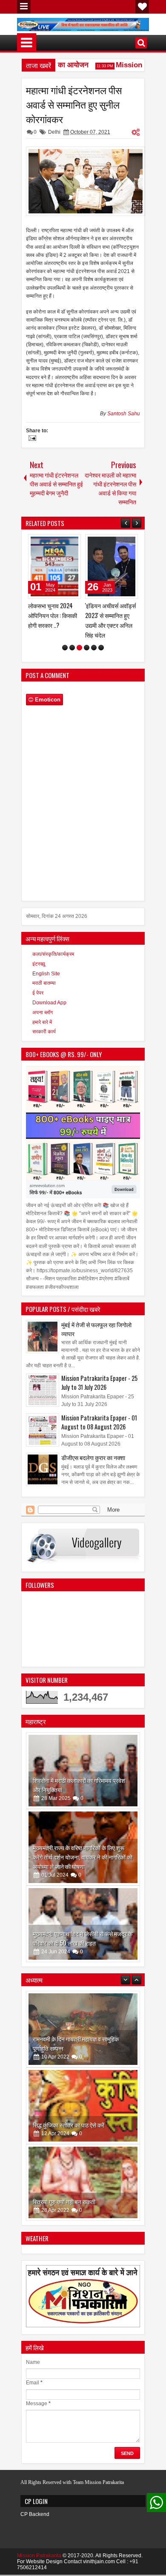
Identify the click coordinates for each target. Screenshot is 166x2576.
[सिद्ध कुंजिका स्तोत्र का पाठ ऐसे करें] (83, 2039)
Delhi (54, 132)
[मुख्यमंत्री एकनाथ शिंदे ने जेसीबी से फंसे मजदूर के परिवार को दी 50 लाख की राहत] (83, 1934)
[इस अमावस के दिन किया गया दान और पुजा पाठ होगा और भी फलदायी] (83, 2192)
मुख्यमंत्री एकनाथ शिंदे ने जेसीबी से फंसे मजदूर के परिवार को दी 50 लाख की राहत (83, 1948)
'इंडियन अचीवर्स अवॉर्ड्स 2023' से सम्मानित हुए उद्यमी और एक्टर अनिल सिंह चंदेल (53, 620)
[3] (79, 657)
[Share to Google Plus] (72, 543)
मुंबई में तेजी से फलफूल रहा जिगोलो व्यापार (96, 1339)
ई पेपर (38, 1003)
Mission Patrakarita (39, 2565)
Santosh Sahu (124, 414)
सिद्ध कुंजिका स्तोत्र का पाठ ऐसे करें (69, 2058)
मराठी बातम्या (44, 993)
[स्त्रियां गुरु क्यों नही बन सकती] (83, 2116)
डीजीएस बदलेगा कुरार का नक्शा (93, 1467)
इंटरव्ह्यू (39, 974)
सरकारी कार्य (44, 1041)
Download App (49, 1012)
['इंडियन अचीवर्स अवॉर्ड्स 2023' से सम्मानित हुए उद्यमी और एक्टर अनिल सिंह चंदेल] (54, 566)
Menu (24, 7)
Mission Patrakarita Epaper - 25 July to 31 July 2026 (99, 1392)
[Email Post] (31, 439)
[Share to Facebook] (53, 543)
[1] (65, 657)
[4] (87, 657)
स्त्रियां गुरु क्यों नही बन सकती (64, 2135)
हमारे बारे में (42, 1032)
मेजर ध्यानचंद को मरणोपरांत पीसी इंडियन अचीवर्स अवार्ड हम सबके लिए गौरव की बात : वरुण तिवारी (110, 625)
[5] (94, 657)
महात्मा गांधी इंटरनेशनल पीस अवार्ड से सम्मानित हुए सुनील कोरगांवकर (74, 104)
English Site (46, 983)
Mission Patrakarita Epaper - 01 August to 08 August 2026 (99, 1432)
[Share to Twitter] (62, 543)
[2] (72, 657)
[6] (101, 657)
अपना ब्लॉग (43, 1022)
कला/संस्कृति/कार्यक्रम (53, 964)
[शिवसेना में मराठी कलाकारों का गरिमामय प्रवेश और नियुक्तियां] (83, 1780)
